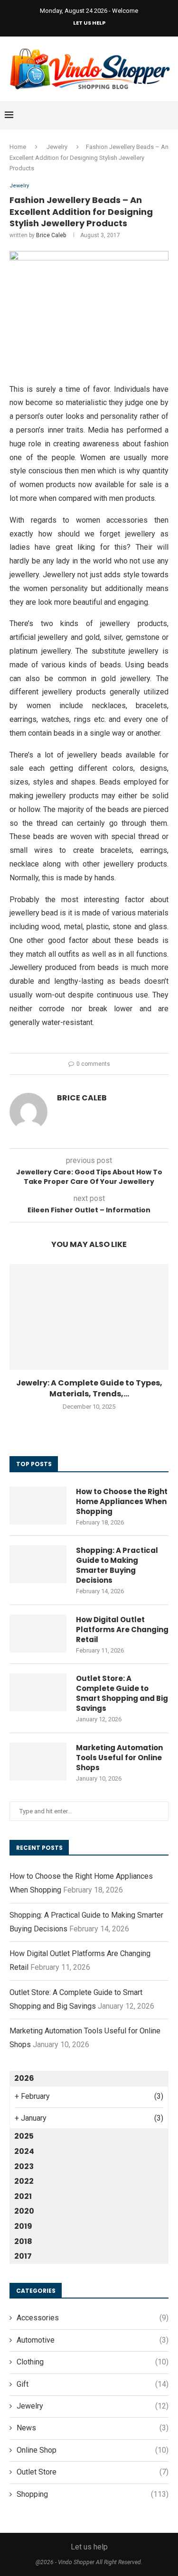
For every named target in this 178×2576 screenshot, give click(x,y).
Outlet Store (93, 2472)
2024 (24, 2151)
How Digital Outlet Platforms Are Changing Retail (122, 1630)
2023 (24, 2166)
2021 (23, 2196)
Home (18, 147)
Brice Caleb (51, 235)
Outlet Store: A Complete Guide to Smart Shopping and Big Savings (122, 1693)
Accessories (93, 2318)
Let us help (89, 23)
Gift (93, 2384)
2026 (24, 2078)
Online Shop (93, 2450)
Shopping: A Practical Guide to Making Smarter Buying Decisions (117, 1565)
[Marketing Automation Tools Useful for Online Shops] (38, 1762)
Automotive (93, 2340)
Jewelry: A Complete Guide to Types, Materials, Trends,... (89, 1388)
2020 (24, 2211)
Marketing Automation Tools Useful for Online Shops (119, 1758)
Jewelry (57, 147)
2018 (23, 2241)
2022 (24, 2181)
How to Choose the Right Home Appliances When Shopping (122, 1501)
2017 (23, 2256)
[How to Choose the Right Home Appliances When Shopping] (38, 1505)
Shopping (93, 2494)
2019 (23, 2226)
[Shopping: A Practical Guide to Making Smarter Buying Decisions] (38, 1564)
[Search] (169, 115)
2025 (24, 2136)
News (93, 2428)
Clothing (93, 2362)
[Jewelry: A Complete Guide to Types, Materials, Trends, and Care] (89, 1317)
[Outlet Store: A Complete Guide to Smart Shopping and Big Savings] (38, 1692)
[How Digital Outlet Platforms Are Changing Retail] (38, 1634)
